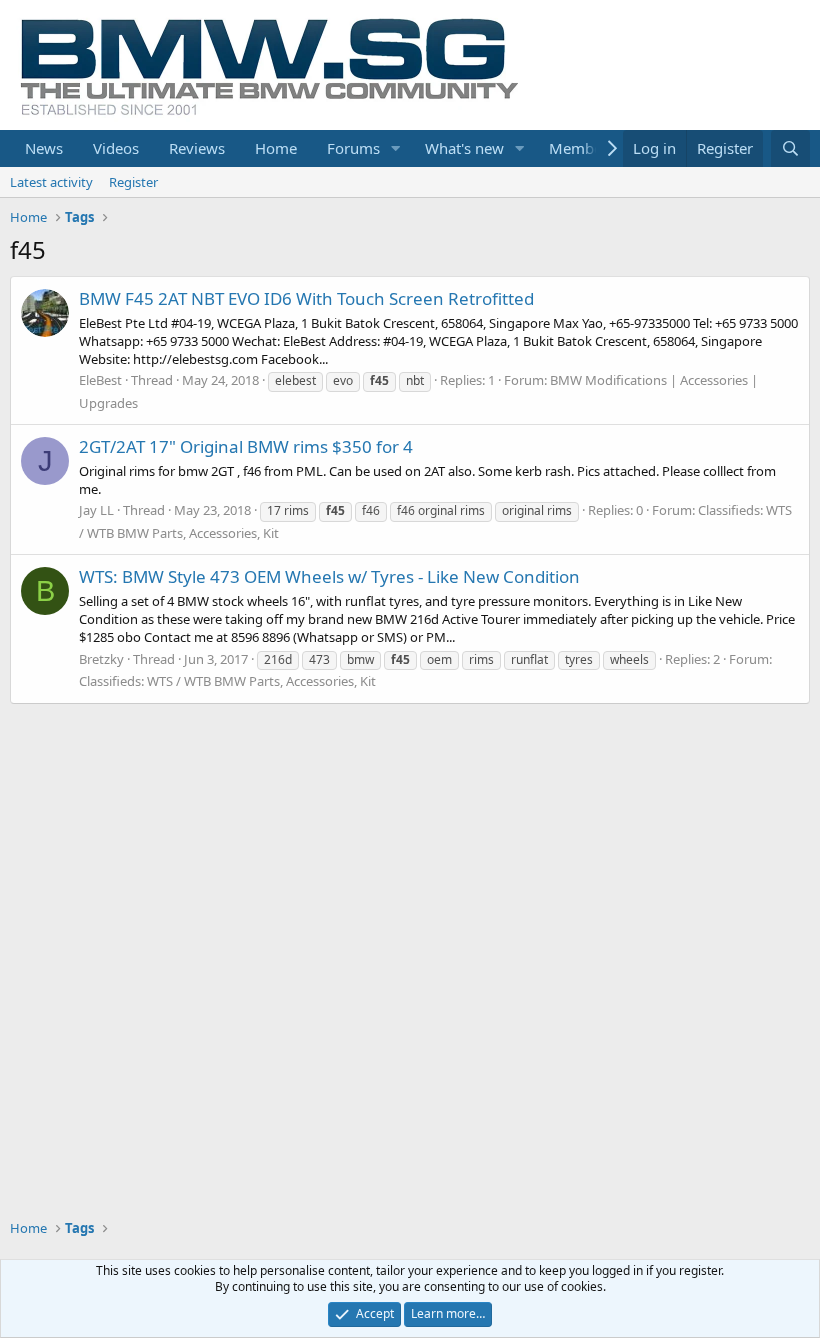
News (44, 148)
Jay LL (96, 510)
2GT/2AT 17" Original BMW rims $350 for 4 (246, 446)
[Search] (790, 148)
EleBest (100, 380)
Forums (353, 148)
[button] (396, 148)
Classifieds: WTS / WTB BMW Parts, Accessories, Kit (227, 681)
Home (276, 148)
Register (133, 182)
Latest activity (51, 182)
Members (582, 148)
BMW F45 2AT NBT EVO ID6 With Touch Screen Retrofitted (306, 298)
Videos (116, 148)
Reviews (197, 148)
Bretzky (101, 659)
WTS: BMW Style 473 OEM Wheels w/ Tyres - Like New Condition (329, 576)
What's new (464, 148)
